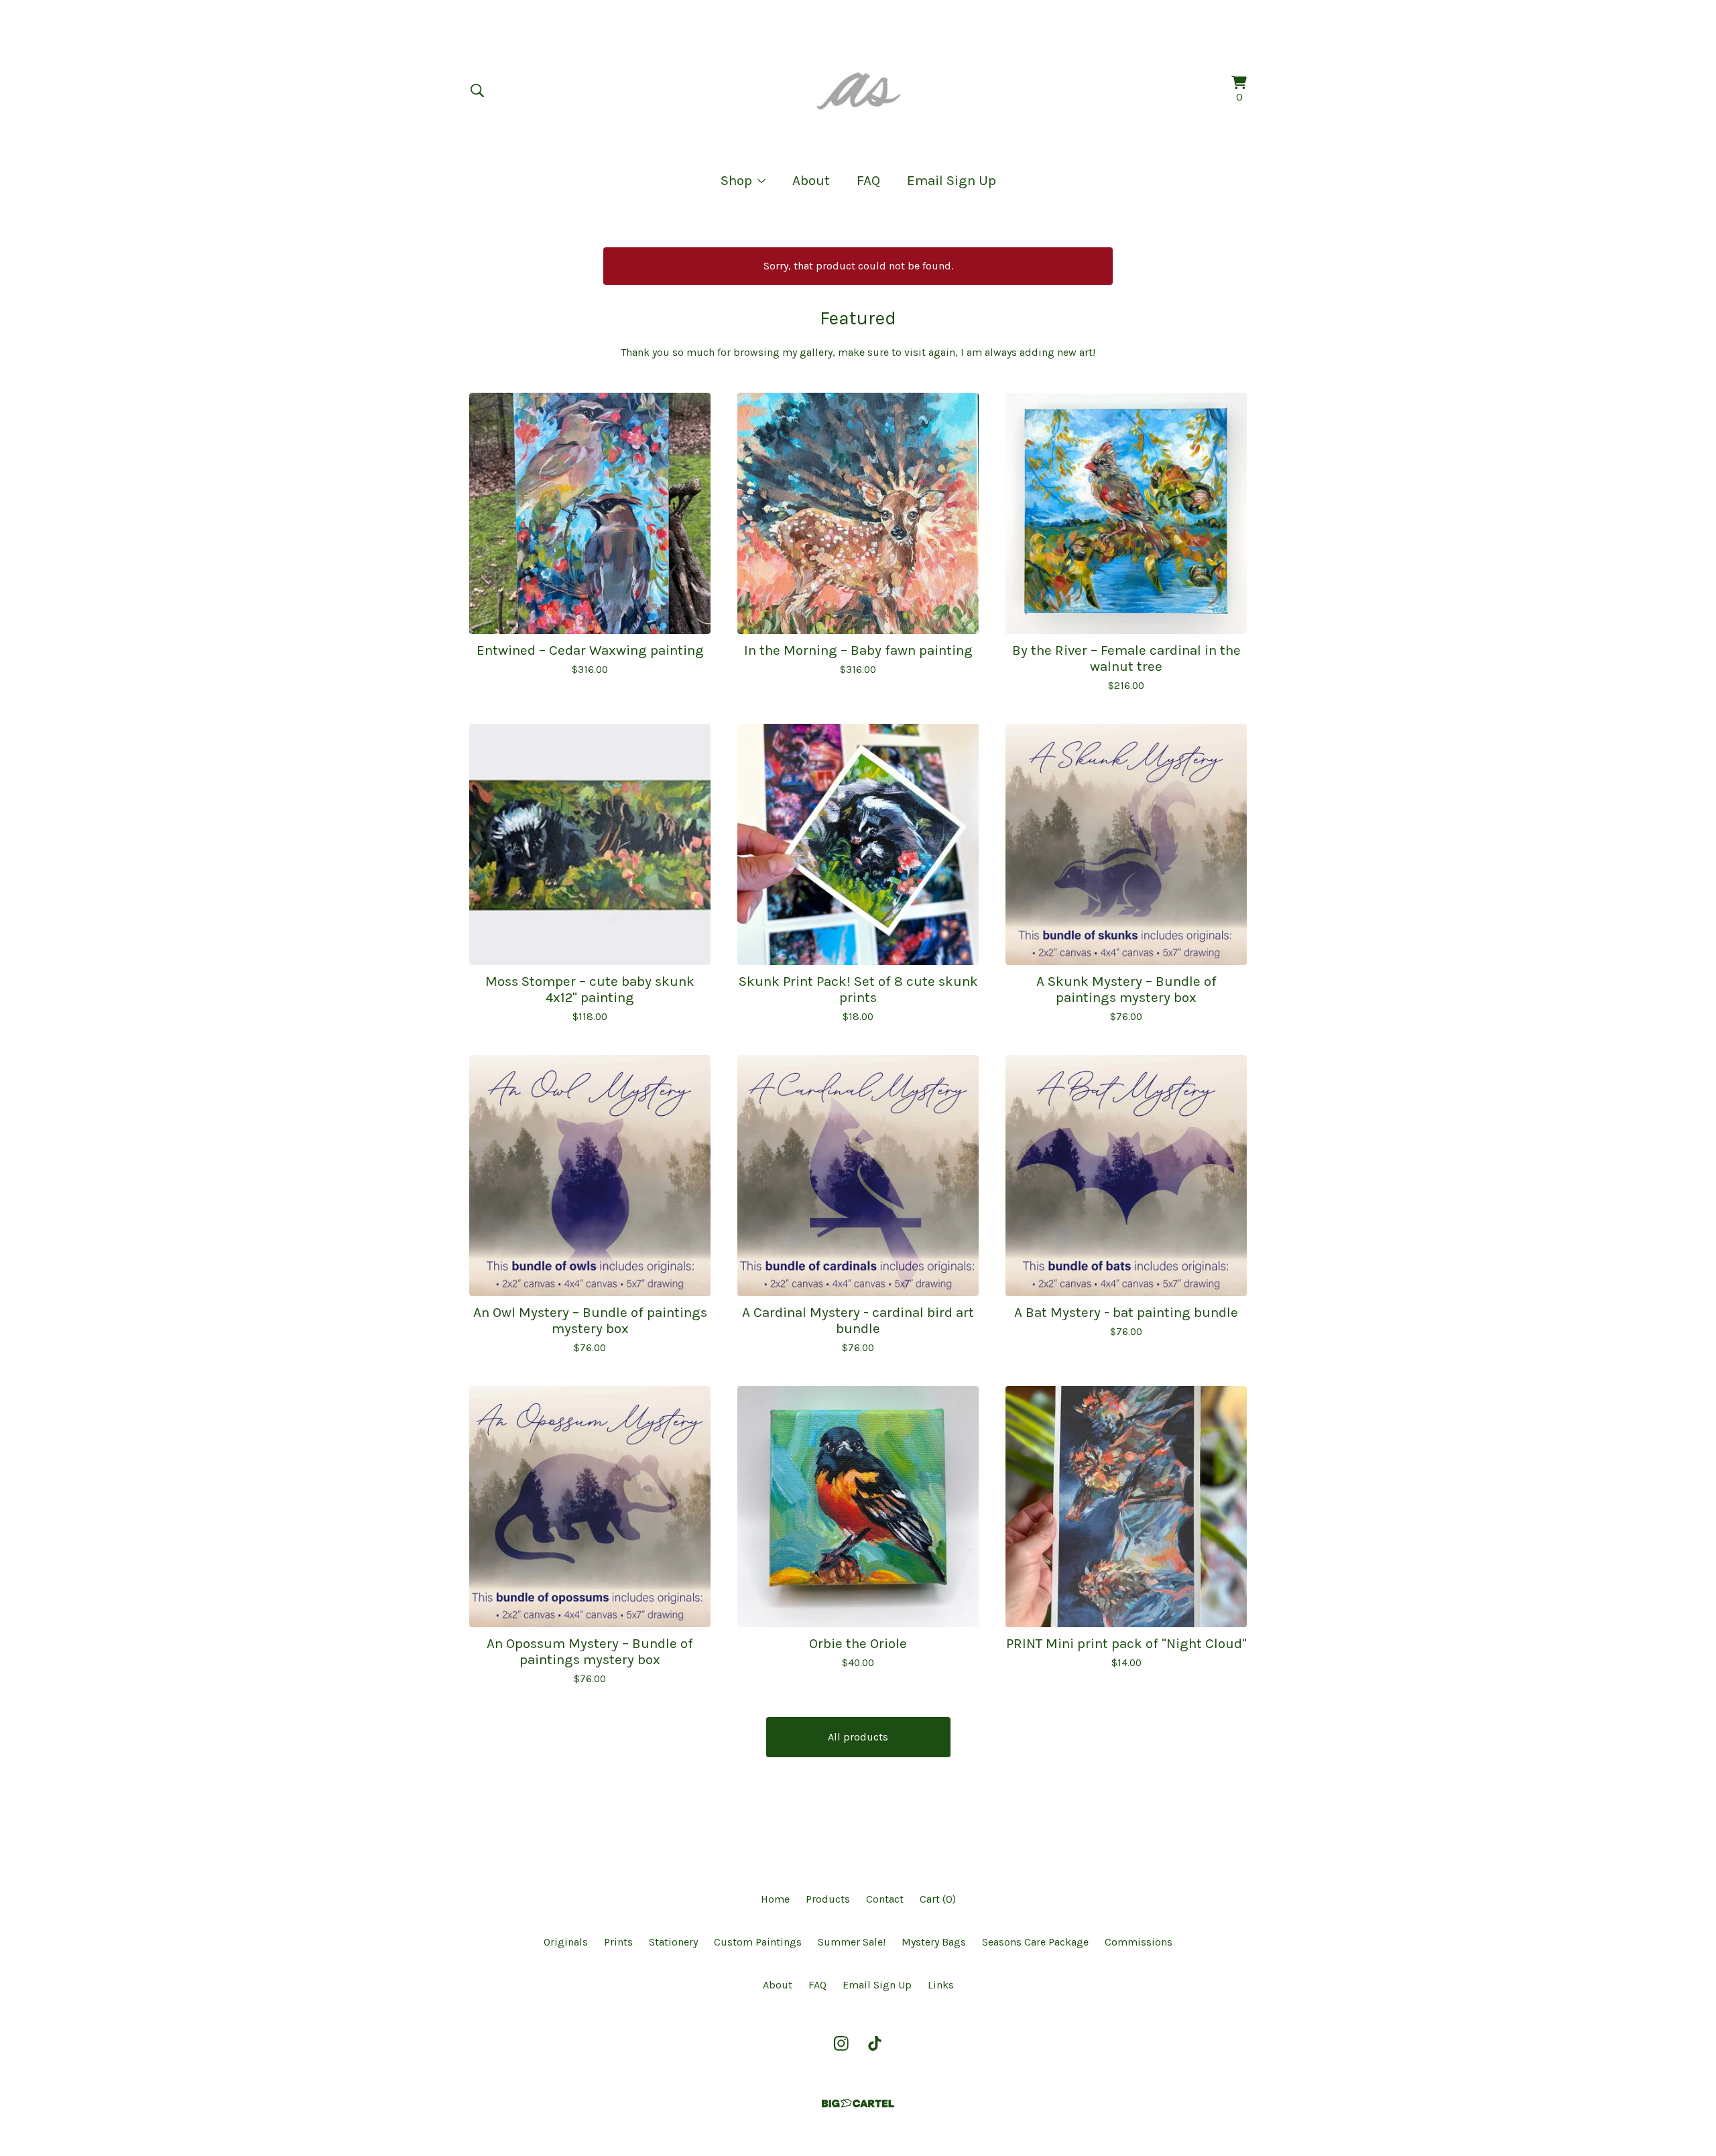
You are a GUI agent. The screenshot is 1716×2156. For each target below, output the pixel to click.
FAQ (868, 180)
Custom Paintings (758, 1942)
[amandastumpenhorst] (858, 90)
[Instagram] (841, 2043)
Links (941, 1985)
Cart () (938, 1899)
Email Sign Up (952, 180)
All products (858, 1737)
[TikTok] (875, 2043)
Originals (566, 1942)
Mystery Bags (934, 1942)
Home (775, 1899)
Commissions (1139, 1942)
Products (828, 1899)
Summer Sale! (852, 1942)
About (811, 180)
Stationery (673, 1942)
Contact (885, 1899)
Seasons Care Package (1035, 1942)
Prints (618, 1942)
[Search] (477, 90)
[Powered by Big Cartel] (858, 2103)
